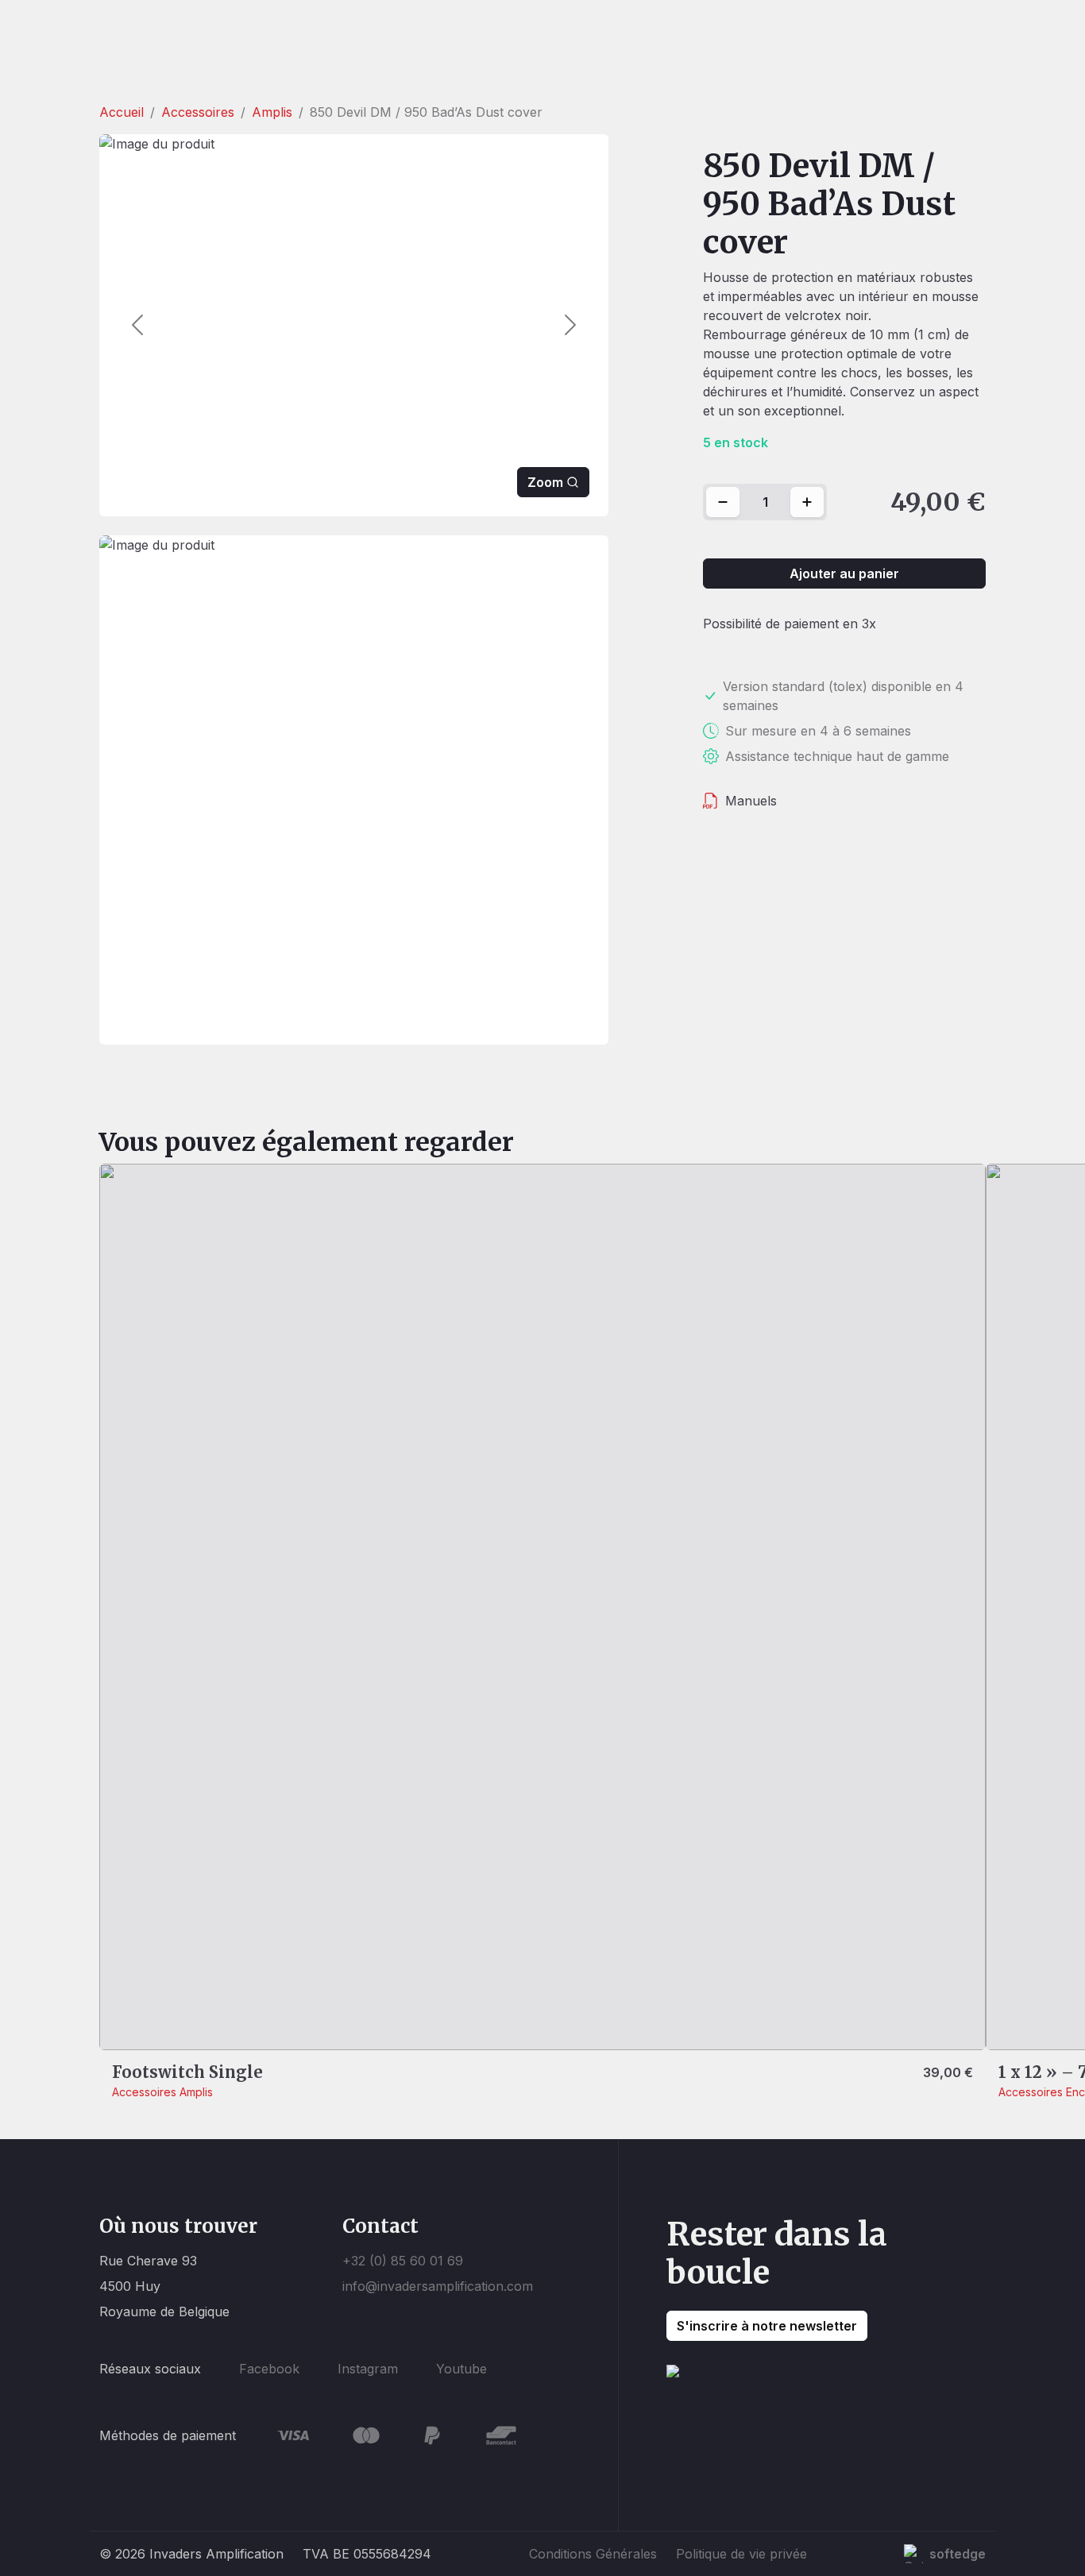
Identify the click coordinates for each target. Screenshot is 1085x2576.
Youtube (461, 2369)
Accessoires (198, 112)
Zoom (545, 482)
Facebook (269, 2369)
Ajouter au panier (844, 574)
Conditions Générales (593, 2554)
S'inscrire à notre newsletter (767, 2326)
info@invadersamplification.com (438, 2286)
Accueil (122, 112)
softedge (958, 2554)
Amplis (272, 112)
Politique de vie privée (741, 2554)
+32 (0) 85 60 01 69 (403, 2261)
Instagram (368, 2369)
